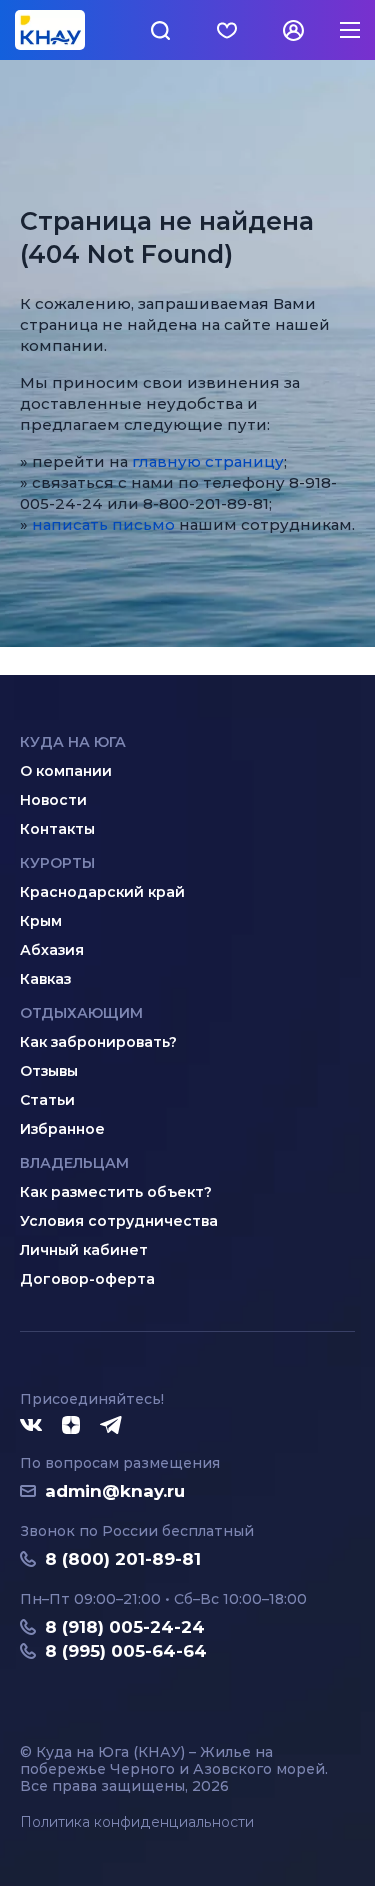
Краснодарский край (102, 892)
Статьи (47, 1100)
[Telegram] (112, 1426)
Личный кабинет (84, 1250)
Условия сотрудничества (119, 1221)
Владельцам (74, 1163)
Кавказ (45, 979)
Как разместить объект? (116, 1192)
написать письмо (103, 524)
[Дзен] (71, 1426)
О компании (66, 771)
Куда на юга (73, 742)
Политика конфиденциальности (137, 1822)
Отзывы (49, 1071)
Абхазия (52, 950)
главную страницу (208, 461)
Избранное (62, 1129)
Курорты (57, 863)
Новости (53, 800)
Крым (41, 921)
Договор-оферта (87, 1279)
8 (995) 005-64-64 (126, 1651)
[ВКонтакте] (31, 1426)
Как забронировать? (98, 1042)
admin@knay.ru (115, 1491)
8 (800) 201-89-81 (123, 1559)
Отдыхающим (81, 1013)
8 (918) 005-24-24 (125, 1627)
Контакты (57, 829)
